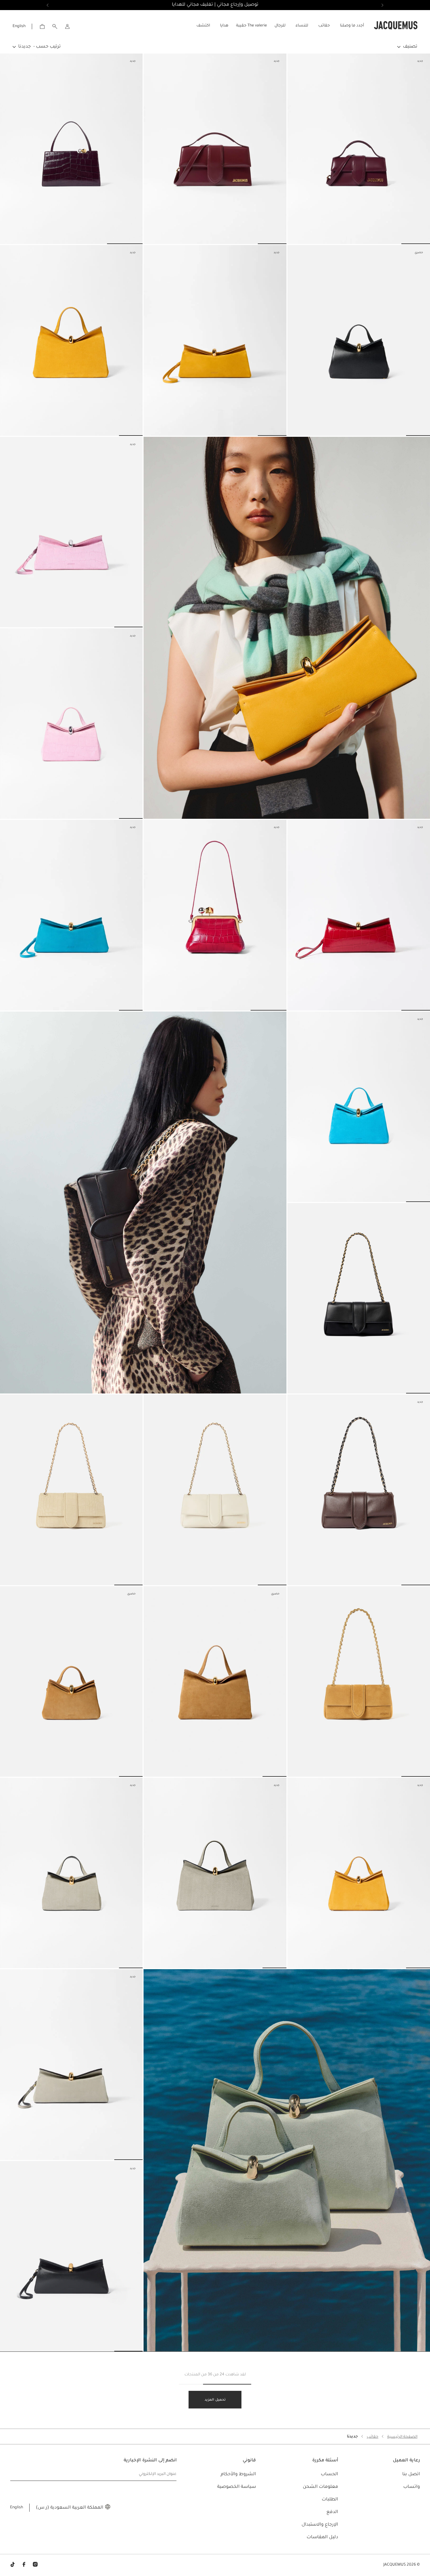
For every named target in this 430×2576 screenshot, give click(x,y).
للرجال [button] (280, 26)
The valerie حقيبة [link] (252, 26)
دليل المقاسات (322, 2538)
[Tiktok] (13, 2565)
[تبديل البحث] (55, 26)
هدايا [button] (224, 26)
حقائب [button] (324, 26)
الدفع (332, 2512)
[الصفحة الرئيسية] (396, 26)
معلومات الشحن (320, 2487)
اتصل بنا (411, 2475)
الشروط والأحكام (238, 2475)
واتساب (412, 2487)
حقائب (373, 2437)
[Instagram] (35, 2565)
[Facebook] (24, 2565)
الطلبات (330, 2500)
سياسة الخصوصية (237, 2487)
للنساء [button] (302, 26)
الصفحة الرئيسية (402, 2437)
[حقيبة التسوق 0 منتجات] (42, 26)
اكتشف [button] (203, 26)
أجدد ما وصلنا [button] (352, 26)
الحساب (329, 2475)
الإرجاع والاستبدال (320, 2525)
